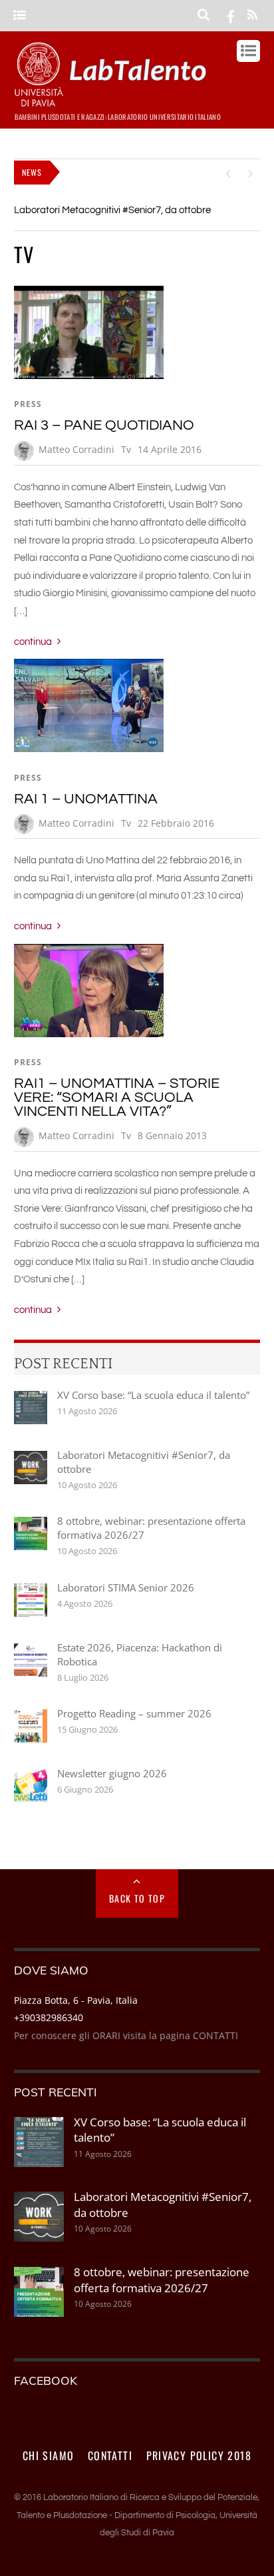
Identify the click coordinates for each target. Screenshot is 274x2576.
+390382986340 (49, 2017)
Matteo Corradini (76, 449)
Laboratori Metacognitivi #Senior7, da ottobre (112, 210)
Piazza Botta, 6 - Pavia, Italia (76, 2000)
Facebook (46, 2380)
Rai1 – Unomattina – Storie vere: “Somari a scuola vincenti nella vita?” (117, 1097)
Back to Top (137, 1898)
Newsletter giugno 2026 (112, 1773)
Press (28, 404)
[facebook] (231, 15)
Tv (126, 449)
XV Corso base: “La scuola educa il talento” (153, 1395)
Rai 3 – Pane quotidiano (104, 425)
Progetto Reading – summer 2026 (134, 1713)
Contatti (110, 2455)
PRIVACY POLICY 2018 (199, 2455)
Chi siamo (49, 2455)
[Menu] (20, 16)
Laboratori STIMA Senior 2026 (126, 1587)
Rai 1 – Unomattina (86, 799)
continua (33, 642)
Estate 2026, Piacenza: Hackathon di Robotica (140, 1654)
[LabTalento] (114, 101)
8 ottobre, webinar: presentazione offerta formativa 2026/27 (151, 1528)
